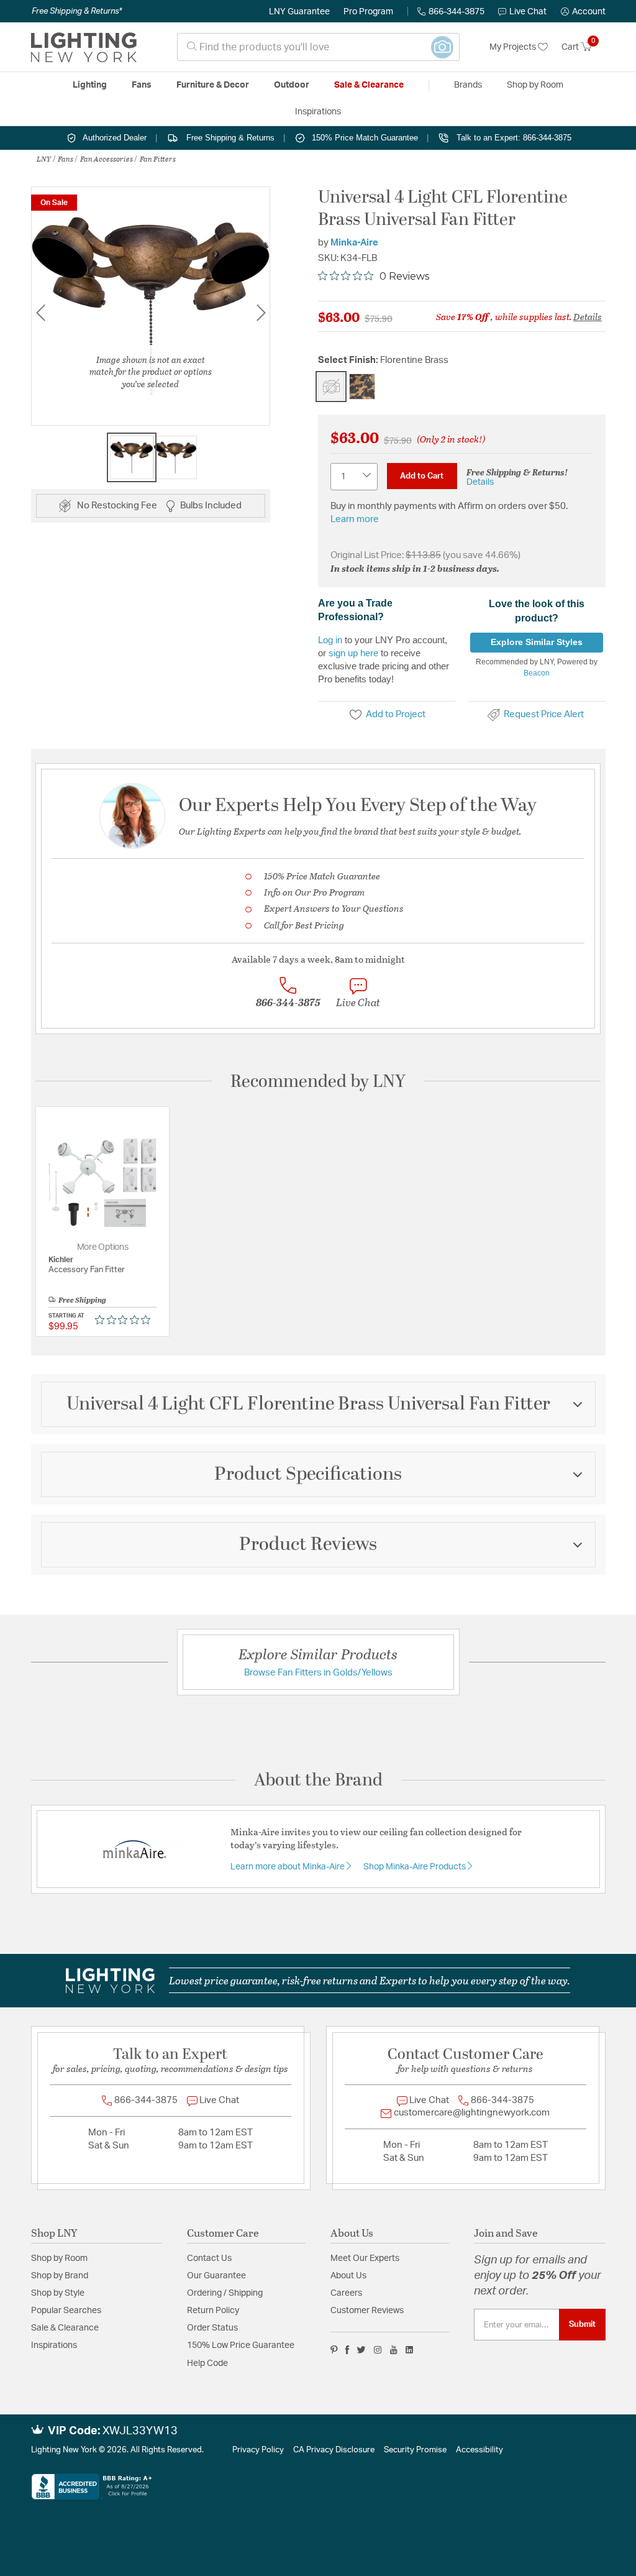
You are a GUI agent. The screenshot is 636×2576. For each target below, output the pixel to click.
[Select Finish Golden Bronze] (362, 387)
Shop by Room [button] (535, 85)
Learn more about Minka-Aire (288, 1867)
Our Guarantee (216, 2276)
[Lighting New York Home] (84, 47)
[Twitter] (361, 2350)
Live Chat (528, 12)
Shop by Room (59, 2258)
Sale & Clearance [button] (369, 85)
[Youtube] (394, 2350)
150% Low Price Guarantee (241, 2345)
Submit (582, 2324)
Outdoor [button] (292, 85)
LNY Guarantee (299, 12)
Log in (330, 640)
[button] (583, 12)
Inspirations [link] (318, 112)
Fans (66, 158)
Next (261, 313)
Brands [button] (468, 85)
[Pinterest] (334, 2350)
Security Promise (415, 2450)
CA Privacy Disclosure (334, 2450)
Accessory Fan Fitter (87, 1270)
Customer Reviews (367, 2311)
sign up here (353, 653)
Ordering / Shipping (225, 2293)
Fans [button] (142, 85)
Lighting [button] (90, 85)
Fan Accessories (107, 158)
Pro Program (368, 12)
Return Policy (213, 2311)
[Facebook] (347, 2350)
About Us (348, 2276)
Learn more (355, 519)
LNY (44, 158)
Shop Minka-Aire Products (416, 1867)
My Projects (514, 47)
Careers (346, 2293)
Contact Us (209, 2258)
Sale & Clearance (65, 2328)
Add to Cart (422, 476)
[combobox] (318, 47)
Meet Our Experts (365, 2258)
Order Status (212, 2328)
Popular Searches (66, 2311)
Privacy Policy (258, 2450)
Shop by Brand (60, 2276)
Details (588, 316)
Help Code (207, 2363)
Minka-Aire (354, 243)
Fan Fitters (158, 158)
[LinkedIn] (410, 2350)
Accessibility (479, 2450)
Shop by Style (58, 2293)
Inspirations (54, 2345)
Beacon (537, 673)
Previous (40, 313)
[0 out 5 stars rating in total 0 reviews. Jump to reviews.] (126, 1320)
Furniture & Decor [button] (213, 85)
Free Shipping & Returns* (77, 11)
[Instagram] (378, 2350)
